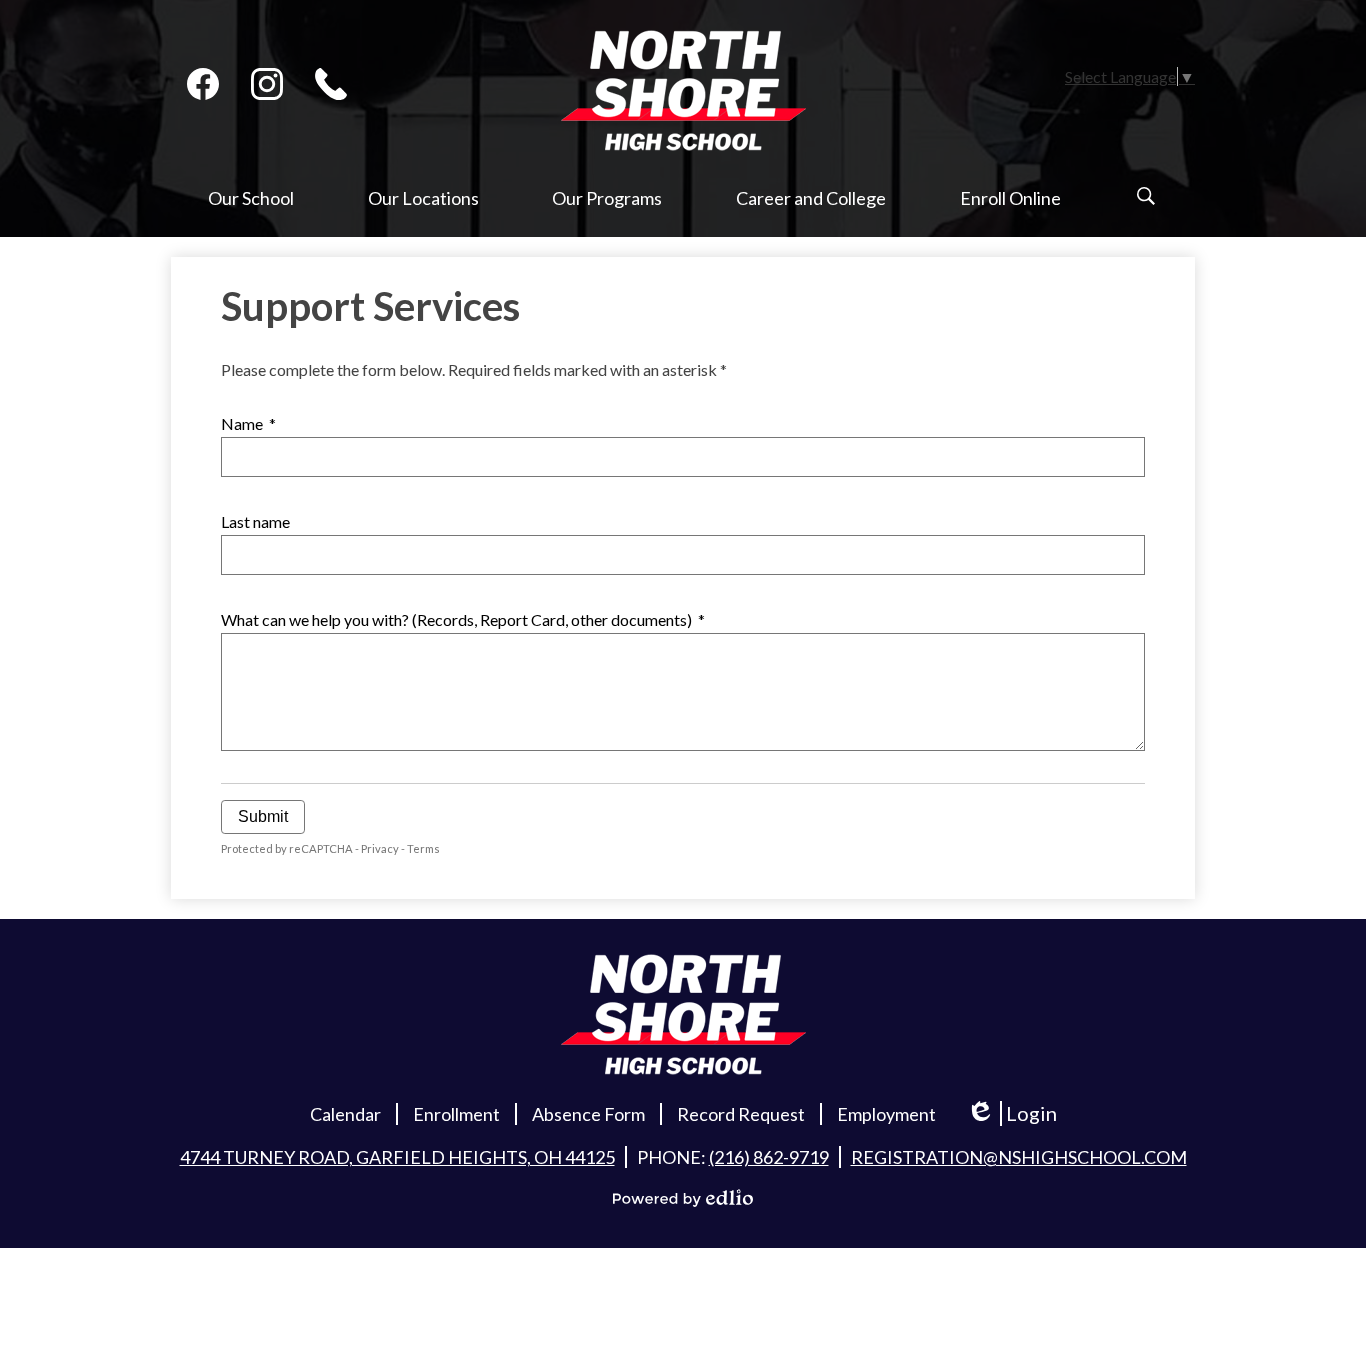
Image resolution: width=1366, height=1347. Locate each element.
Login (1018, 1113)
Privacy (380, 848)
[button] (251, 212)
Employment (886, 1114)
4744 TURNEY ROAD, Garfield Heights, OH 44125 (397, 1157)
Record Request (741, 1114)
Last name (255, 521)
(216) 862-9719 (769, 1157)
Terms (423, 848)
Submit (263, 816)
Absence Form (588, 1114)
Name (248, 423)
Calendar (345, 1114)
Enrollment (456, 1114)
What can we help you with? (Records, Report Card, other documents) (463, 619)
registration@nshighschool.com (1019, 1157)
